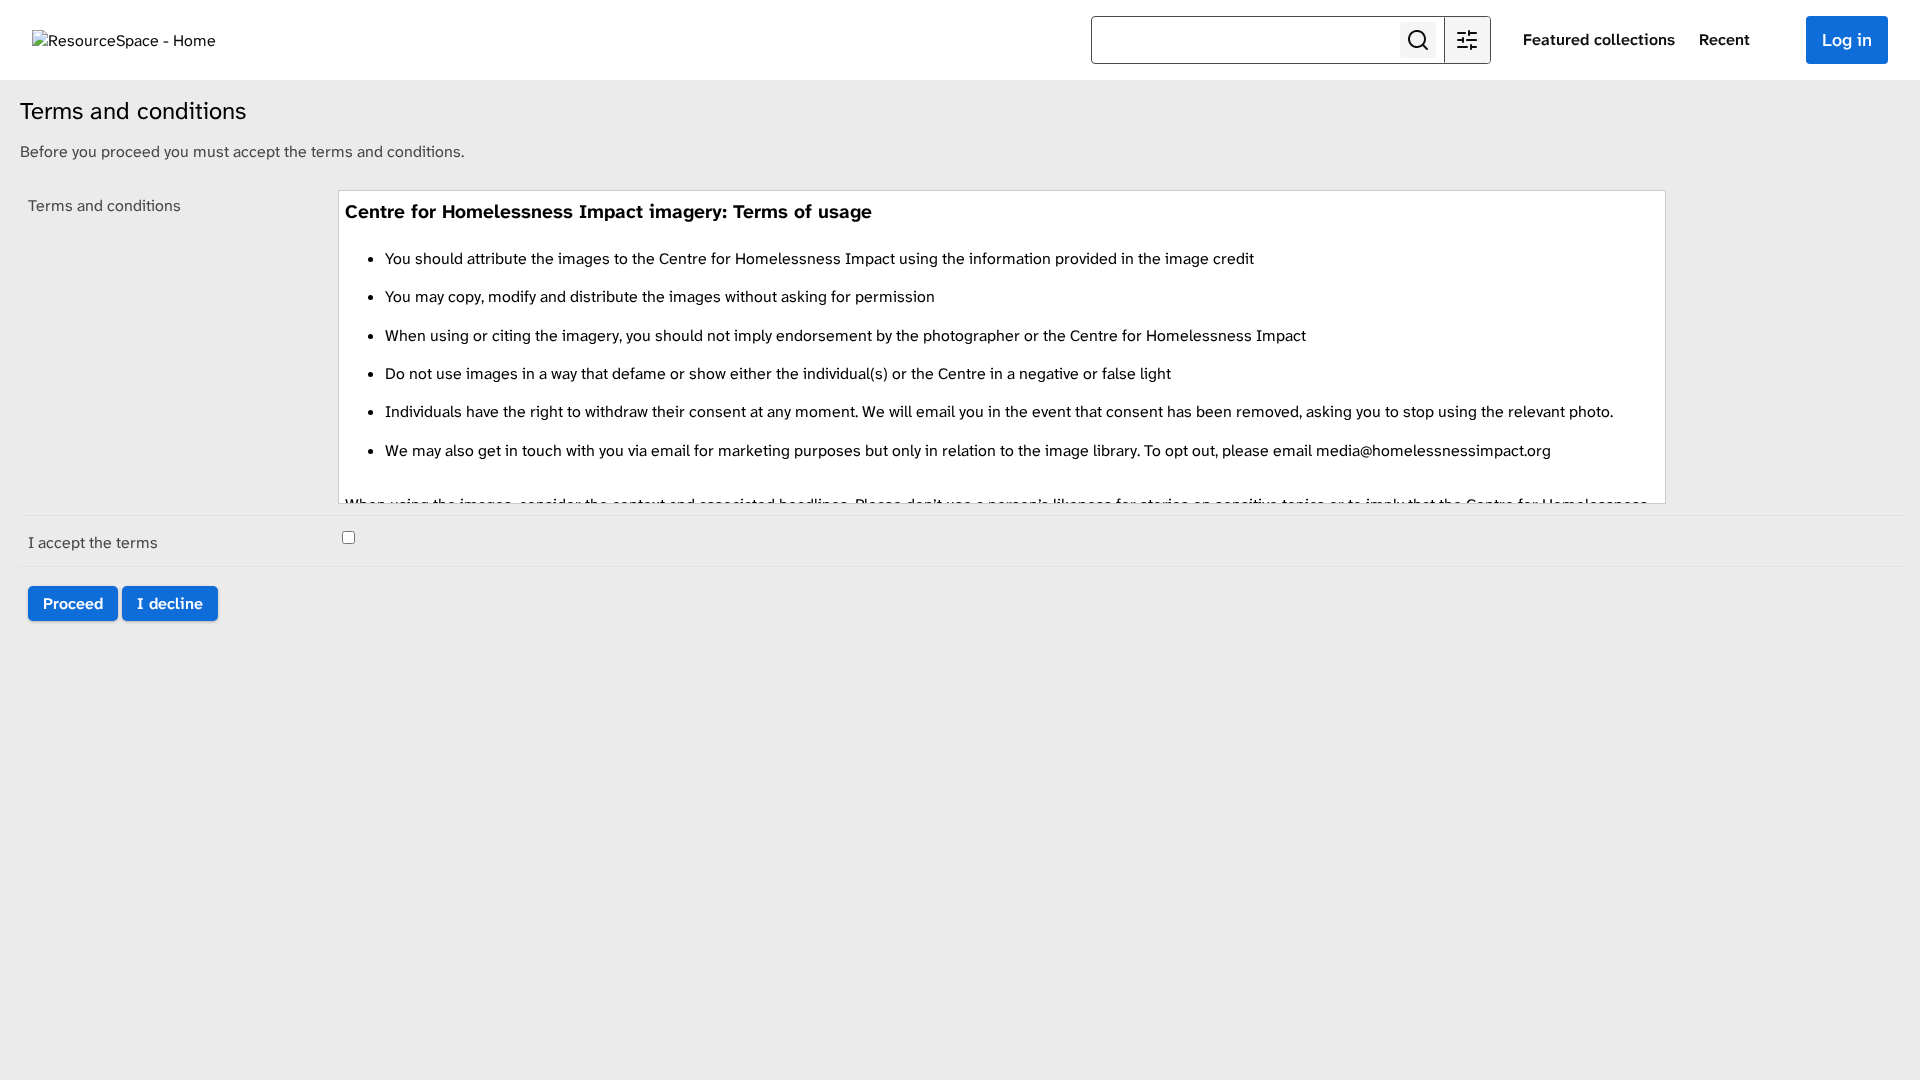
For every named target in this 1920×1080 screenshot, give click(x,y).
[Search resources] (1418, 40)
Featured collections (1599, 39)
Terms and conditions (104, 205)
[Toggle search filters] (1467, 40)
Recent (1724, 39)
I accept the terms (93, 542)
